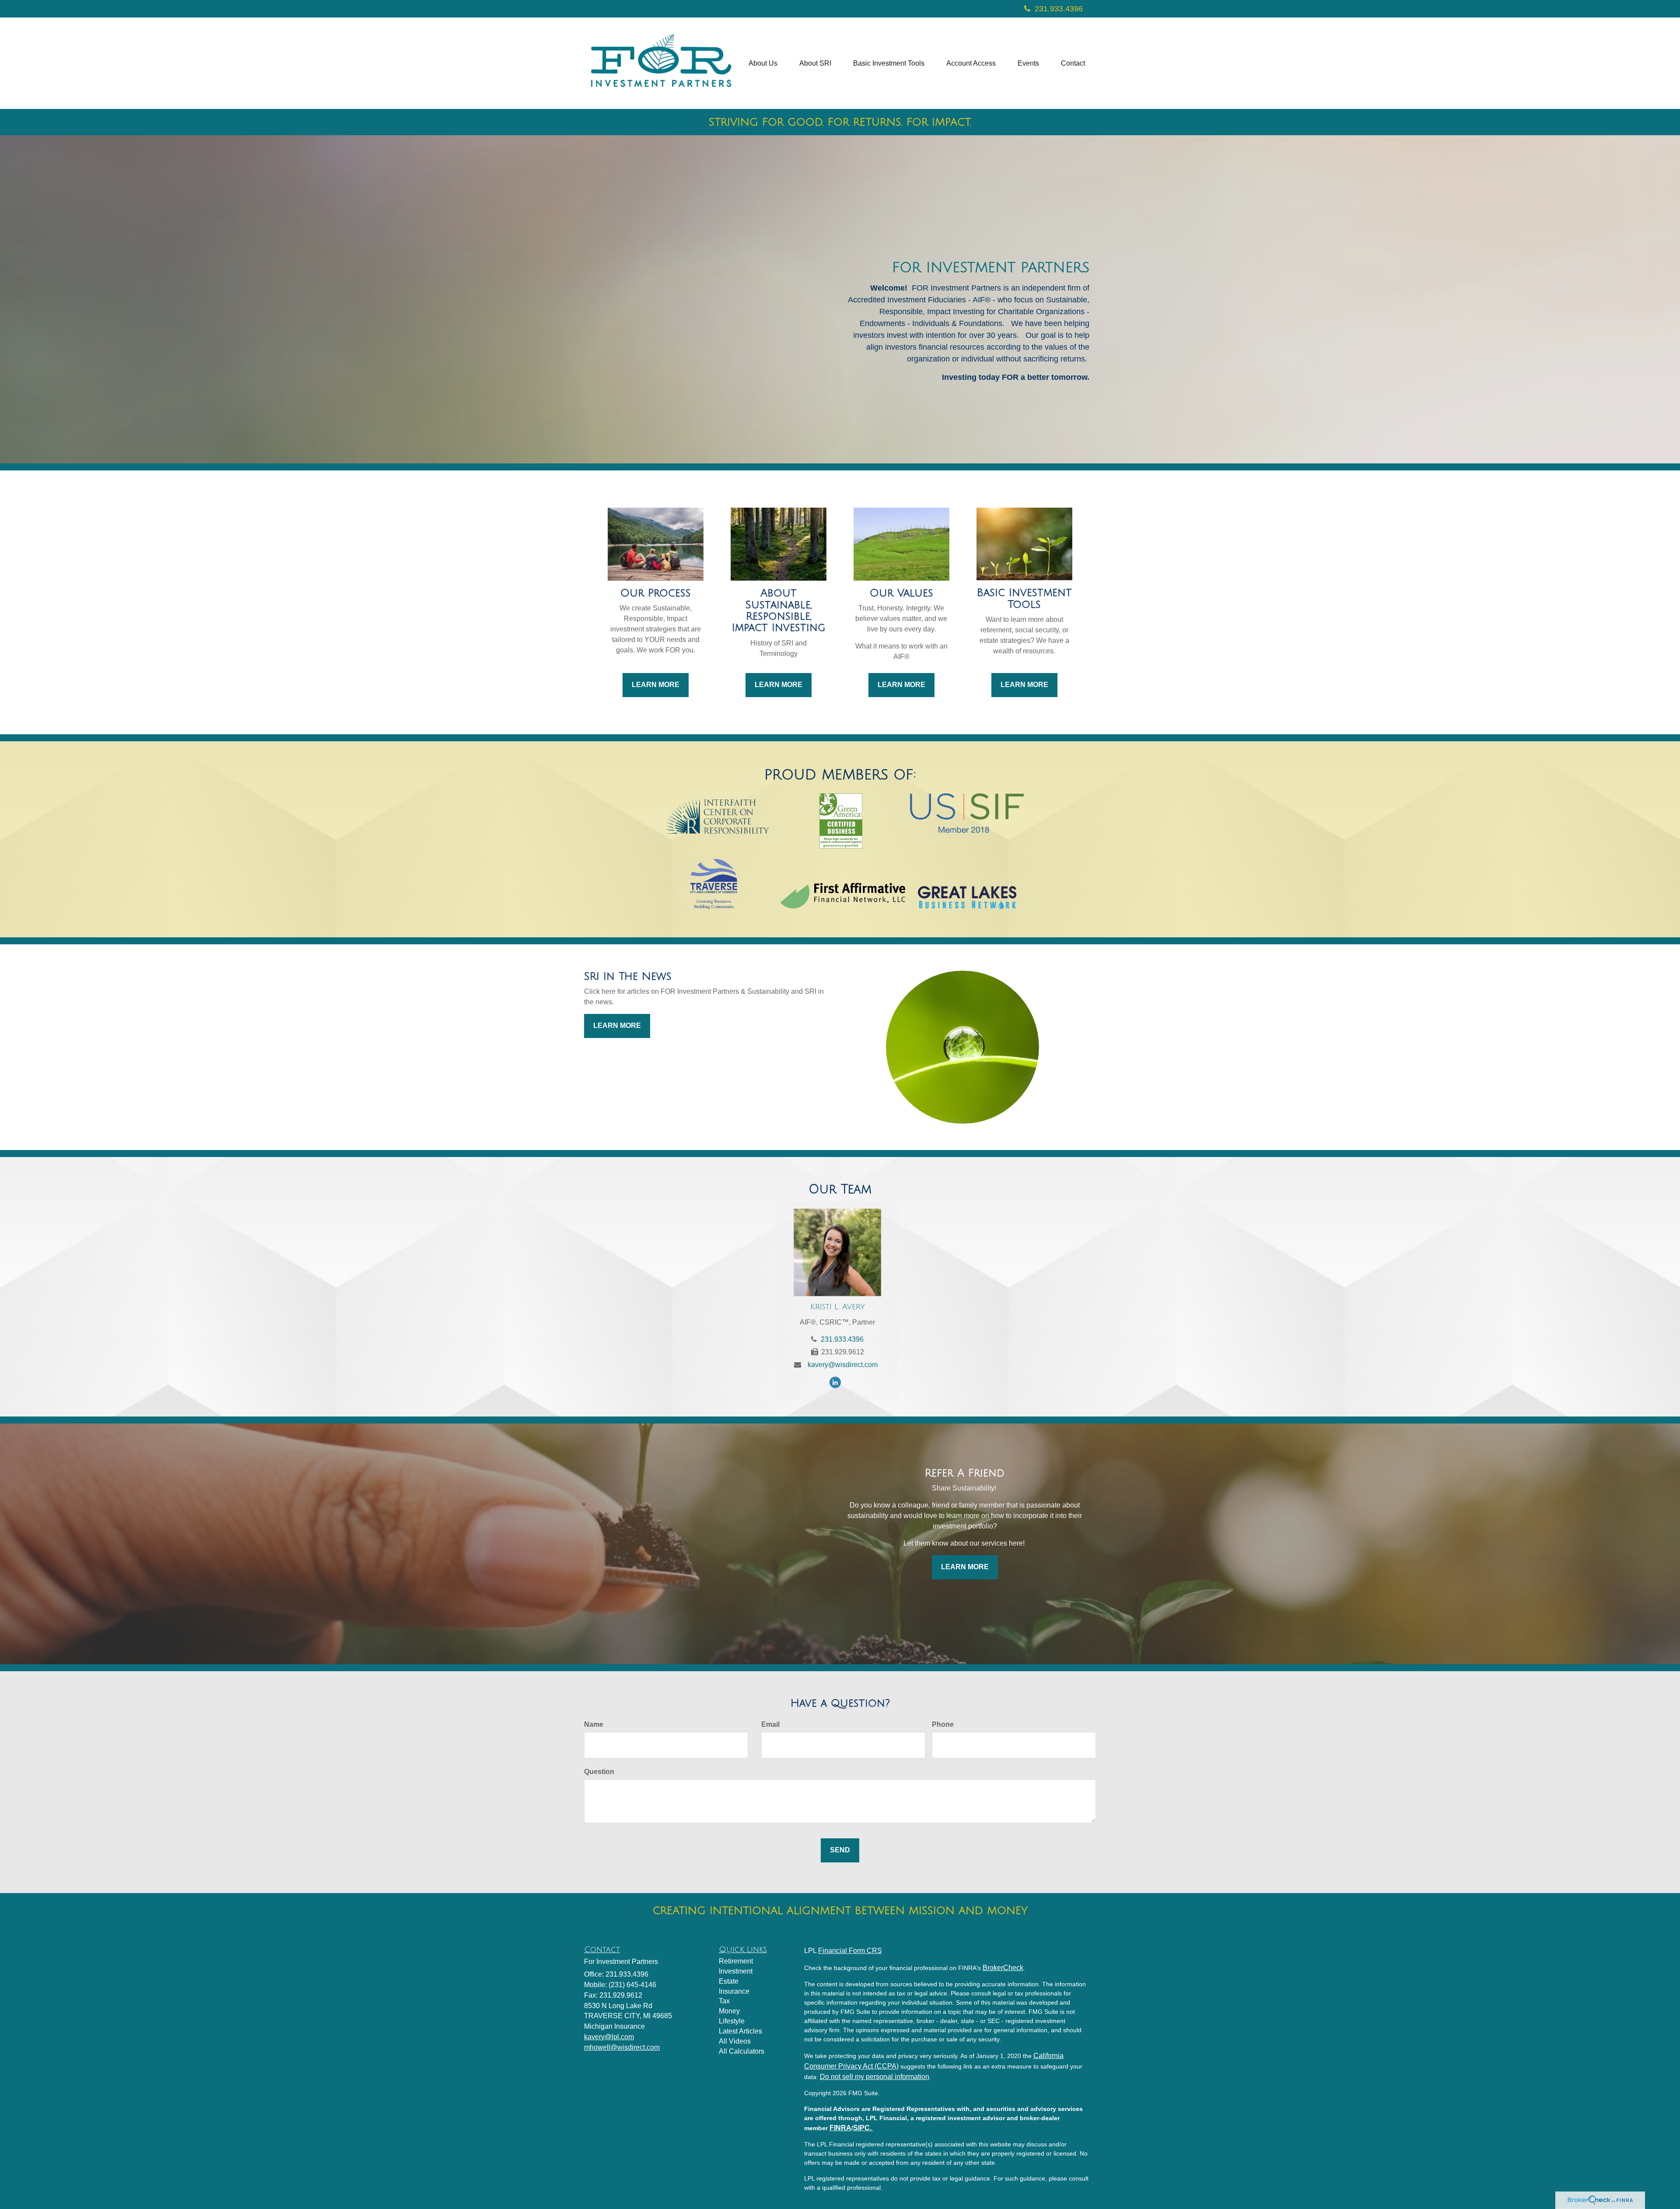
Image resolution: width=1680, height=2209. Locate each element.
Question (599, 1772)
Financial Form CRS (850, 1951)
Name (594, 1724)
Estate (729, 1981)
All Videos (735, 2041)
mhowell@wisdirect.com (622, 2047)
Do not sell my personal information (875, 2077)
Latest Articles (740, 2031)
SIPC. (863, 2128)
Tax (724, 2001)
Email (770, 1724)
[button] (763, 63)
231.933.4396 (1059, 9)
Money (729, 2011)
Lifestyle (732, 2021)
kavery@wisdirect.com (843, 1365)
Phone (943, 1724)
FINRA (840, 2128)
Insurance (734, 1991)
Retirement (736, 1961)
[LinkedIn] (837, 1382)
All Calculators (742, 2051)
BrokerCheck (1003, 1968)
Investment (736, 1971)
